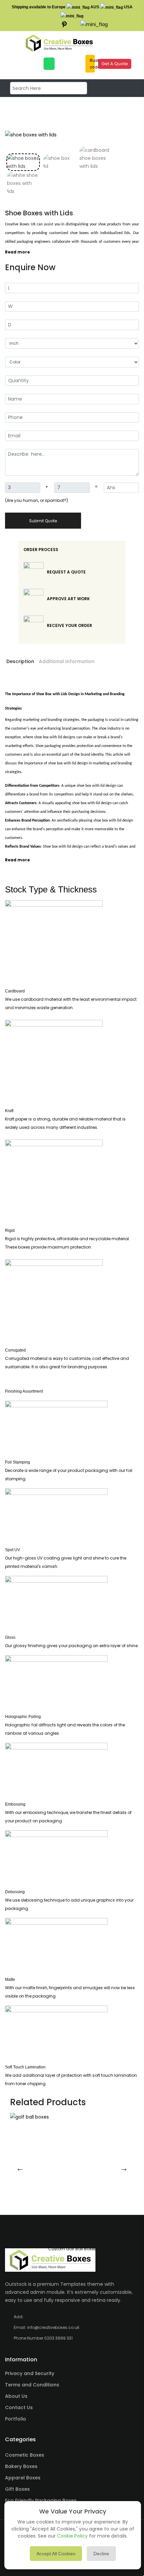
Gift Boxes (17, 2489)
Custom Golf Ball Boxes (72, 2249)
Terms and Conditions (32, 2385)
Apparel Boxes (23, 2478)
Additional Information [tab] (67, 661)
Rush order (92, 64)
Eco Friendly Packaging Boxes (41, 2500)
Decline (101, 2554)
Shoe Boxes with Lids (39, 213)
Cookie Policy (72, 2536)
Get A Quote (115, 64)
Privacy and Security (30, 2373)
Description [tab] (20, 661)
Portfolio (16, 2419)
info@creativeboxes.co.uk (53, 2327)
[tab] (23, 162)
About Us (16, 2396)
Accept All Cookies (56, 2554)
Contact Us (19, 2407)
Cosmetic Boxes (25, 2455)
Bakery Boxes (21, 2466)
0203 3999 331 (58, 2338)
